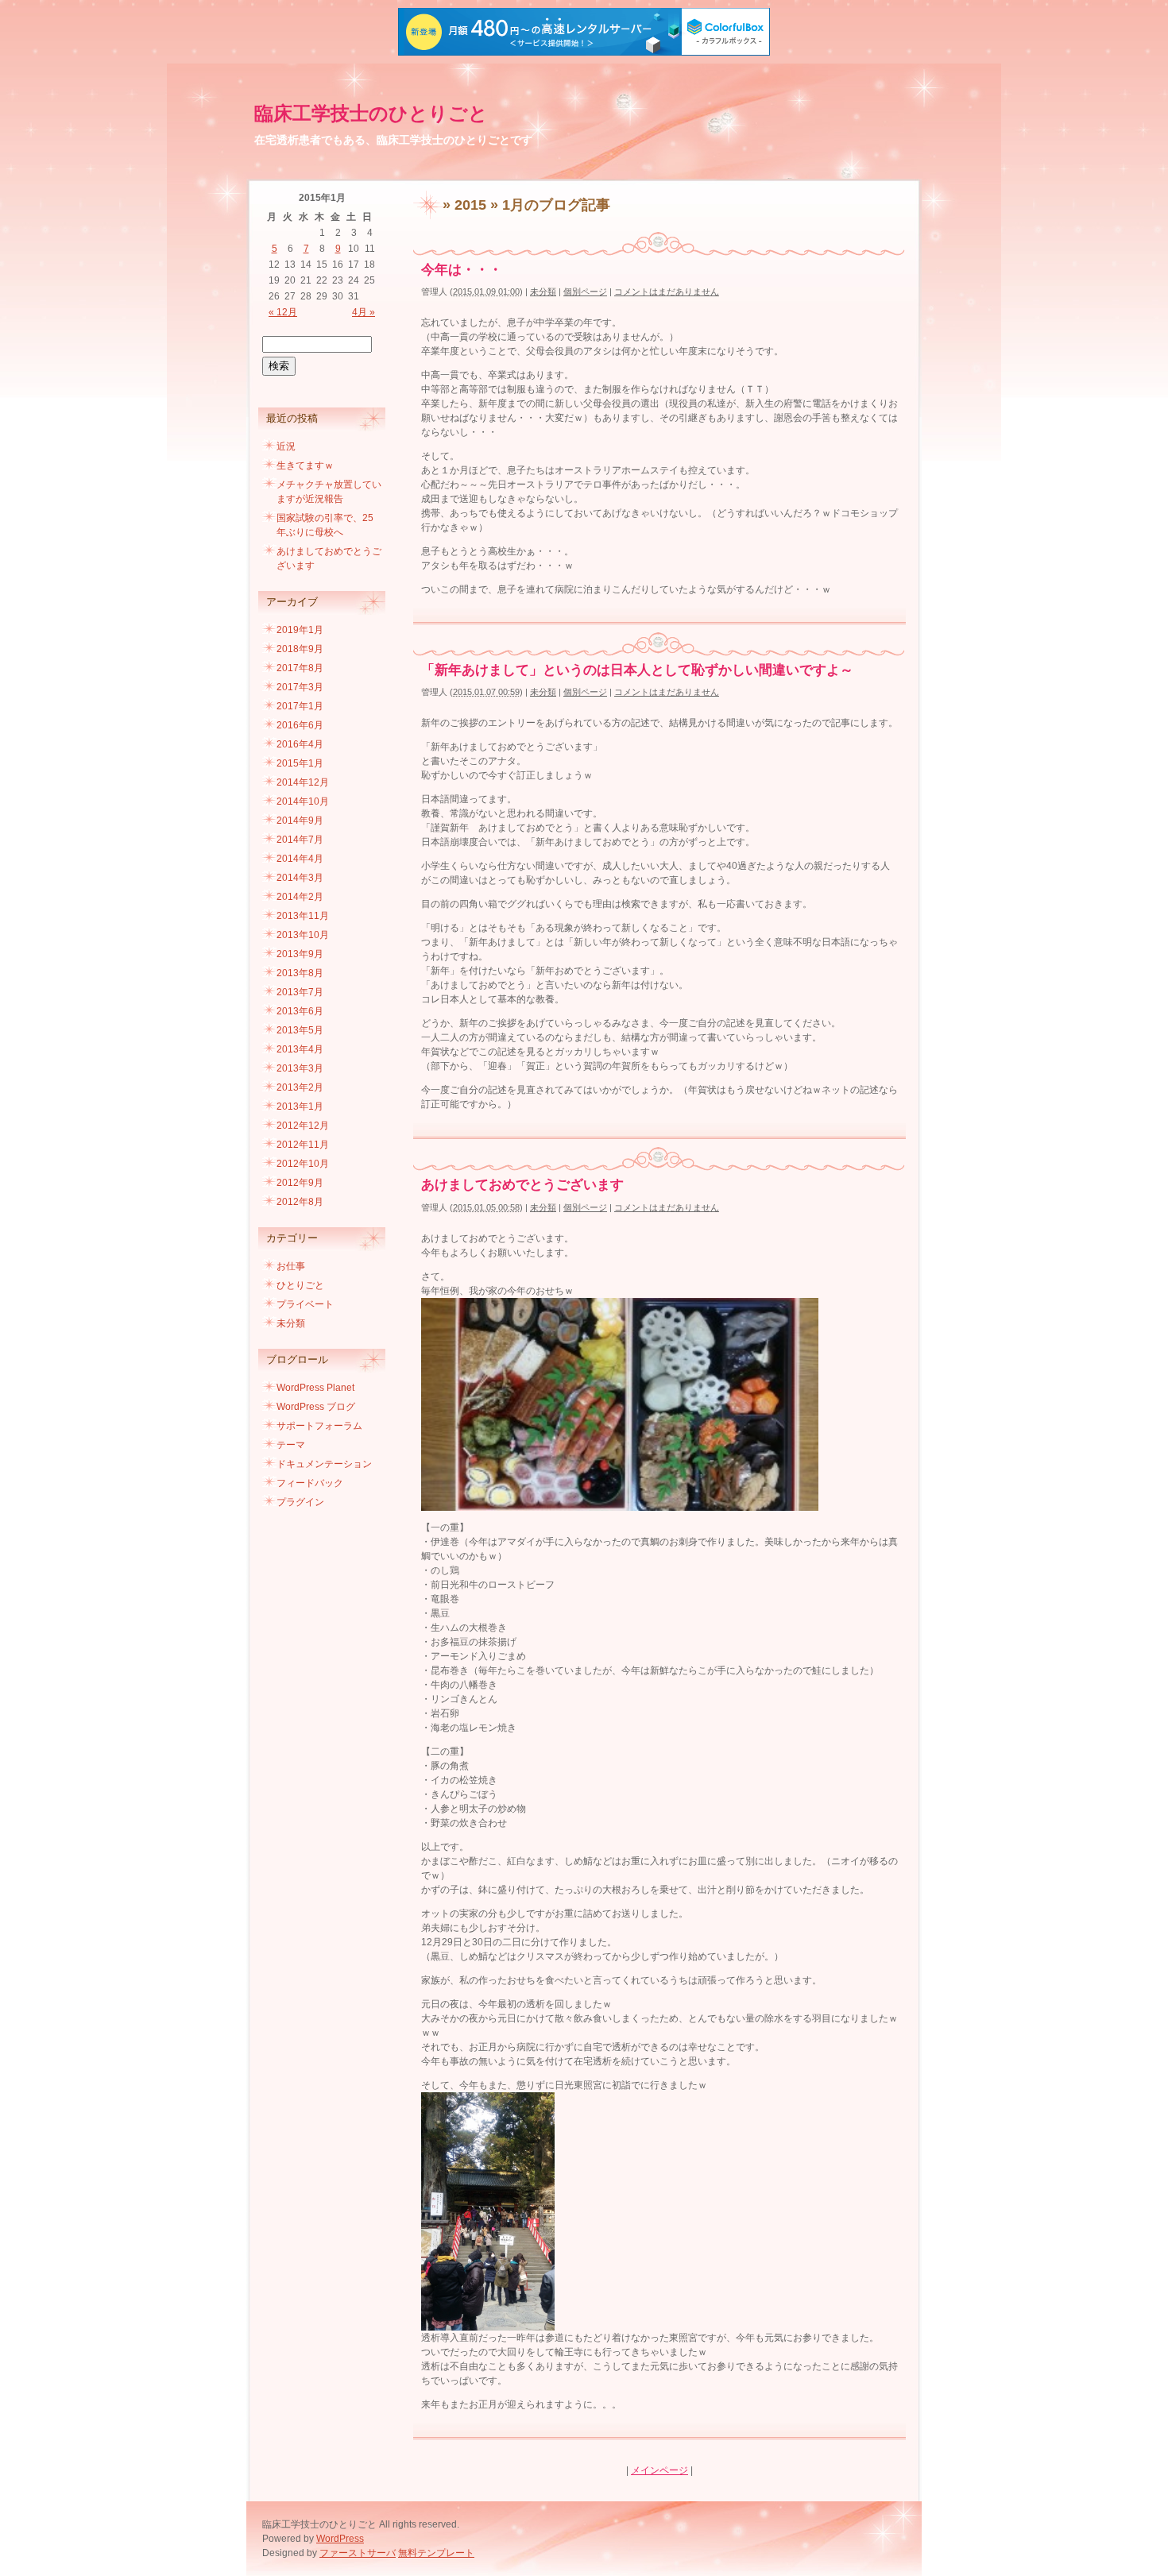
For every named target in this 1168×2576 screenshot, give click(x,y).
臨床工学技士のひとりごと (371, 113)
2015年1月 (300, 763)
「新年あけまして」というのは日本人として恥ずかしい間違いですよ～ (637, 670)
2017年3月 (300, 687)
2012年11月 (303, 1145)
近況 (286, 446)
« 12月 (283, 312)
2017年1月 (300, 706)
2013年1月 (300, 1106)
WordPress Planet (315, 1388)
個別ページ (585, 292)
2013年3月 (300, 1068)
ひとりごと (300, 1285)
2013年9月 (300, 954)
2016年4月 (300, 744)
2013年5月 (300, 1030)
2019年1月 (300, 630)
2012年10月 (303, 1164)
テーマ (291, 1445)
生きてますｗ (305, 465)
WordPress (340, 2539)
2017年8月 (300, 668)
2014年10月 (303, 801)
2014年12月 (303, 782)
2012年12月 (303, 1126)
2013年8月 (300, 973)
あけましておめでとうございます (522, 1185)
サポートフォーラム (319, 1426)
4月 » (364, 312)
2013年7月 (300, 992)
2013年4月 (300, 1049)
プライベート (305, 1304)
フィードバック (310, 1483)
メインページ (659, 2470)
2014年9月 (300, 821)
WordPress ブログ (316, 1407)
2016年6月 (300, 725)
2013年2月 (300, 1087)
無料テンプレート (436, 2553)
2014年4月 (300, 859)
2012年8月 (300, 1202)
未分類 (543, 292)
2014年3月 (300, 878)
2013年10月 (303, 935)
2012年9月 (300, 1183)
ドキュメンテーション (324, 1464)
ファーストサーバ (358, 2553)
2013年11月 (303, 916)
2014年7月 (300, 840)
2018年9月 (300, 649)
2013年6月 (300, 1011)
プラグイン (300, 1502)
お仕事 (291, 1266)
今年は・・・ (462, 270)
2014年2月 (300, 897)
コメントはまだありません (667, 292)
